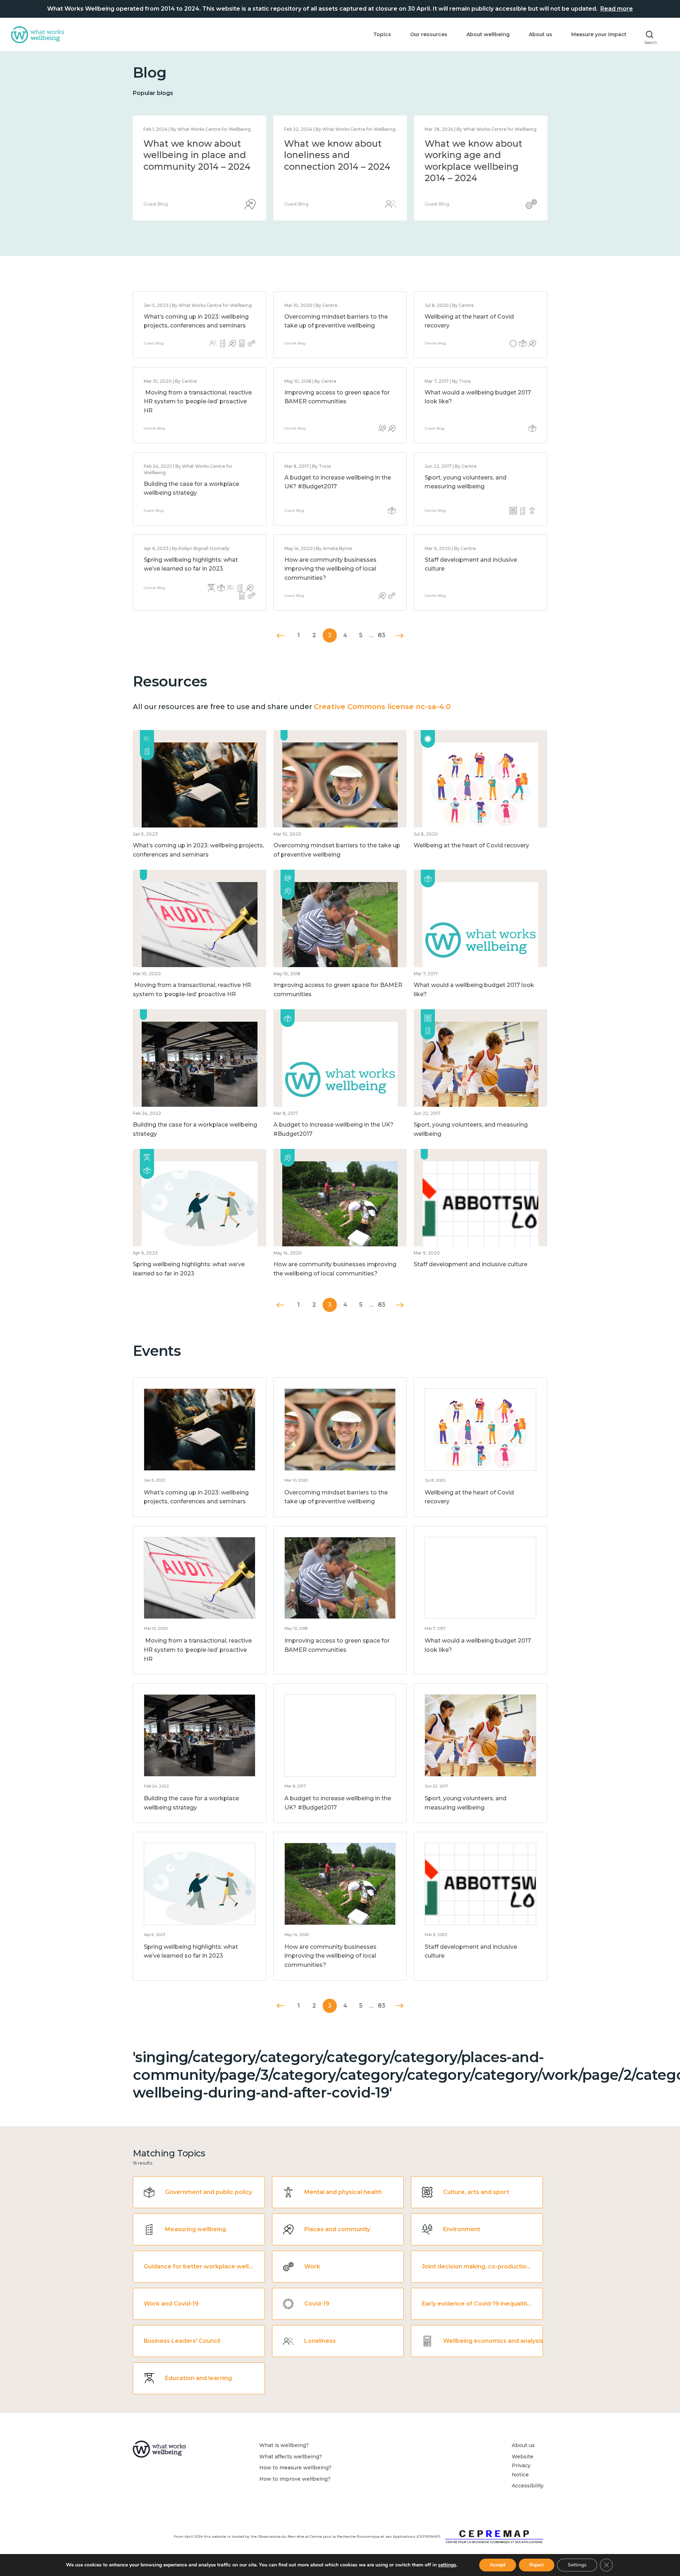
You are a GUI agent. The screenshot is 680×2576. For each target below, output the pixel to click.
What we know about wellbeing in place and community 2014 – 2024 (478, 155)
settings (447, 2565)
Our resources (429, 34)
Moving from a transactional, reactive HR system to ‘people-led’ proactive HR (198, 402)
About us (540, 34)
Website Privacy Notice (523, 2466)
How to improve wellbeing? (295, 2479)
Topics (382, 34)
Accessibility (528, 2486)
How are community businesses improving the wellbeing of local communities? (330, 569)
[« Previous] (281, 636)
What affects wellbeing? (291, 2457)
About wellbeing (488, 34)
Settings (577, 2565)
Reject (537, 2565)
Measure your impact (599, 34)
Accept (498, 2565)
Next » (400, 636)
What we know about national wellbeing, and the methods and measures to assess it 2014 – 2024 (337, 167)
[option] (200, 168)
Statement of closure (191, 144)
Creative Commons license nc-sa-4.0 (382, 707)
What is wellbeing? (284, 2445)
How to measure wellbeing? (295, 2468)
